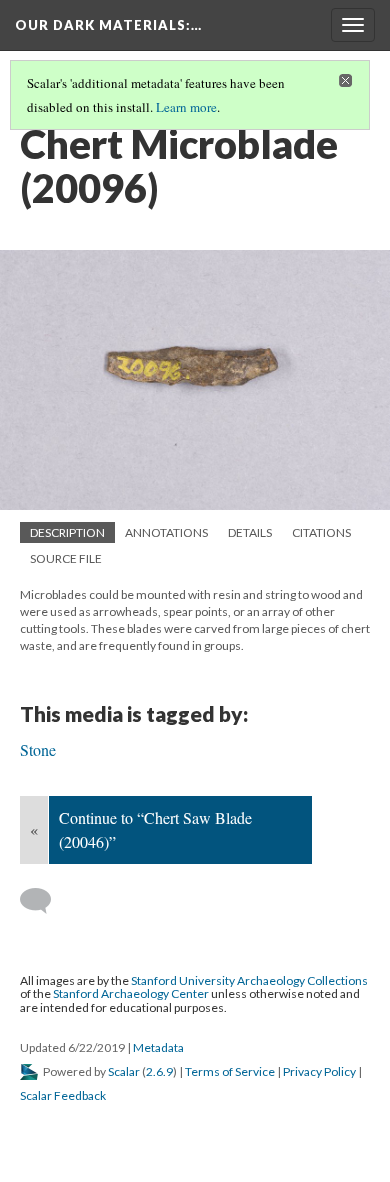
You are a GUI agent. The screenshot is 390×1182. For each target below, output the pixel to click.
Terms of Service (230, 1071)
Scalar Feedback (63, 1095)
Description (67, 532)
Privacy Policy (319, 1071)
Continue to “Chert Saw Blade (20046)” (155, 829)
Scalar (124, 1071)
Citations (321, 532)
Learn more (186, 107)
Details (250, 532)
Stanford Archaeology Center (131, 993)
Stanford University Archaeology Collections (249, 980)
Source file (66, 558)
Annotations (166, 532)
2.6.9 (159, 1071)
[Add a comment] (44, 901)
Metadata (158, 1047)
